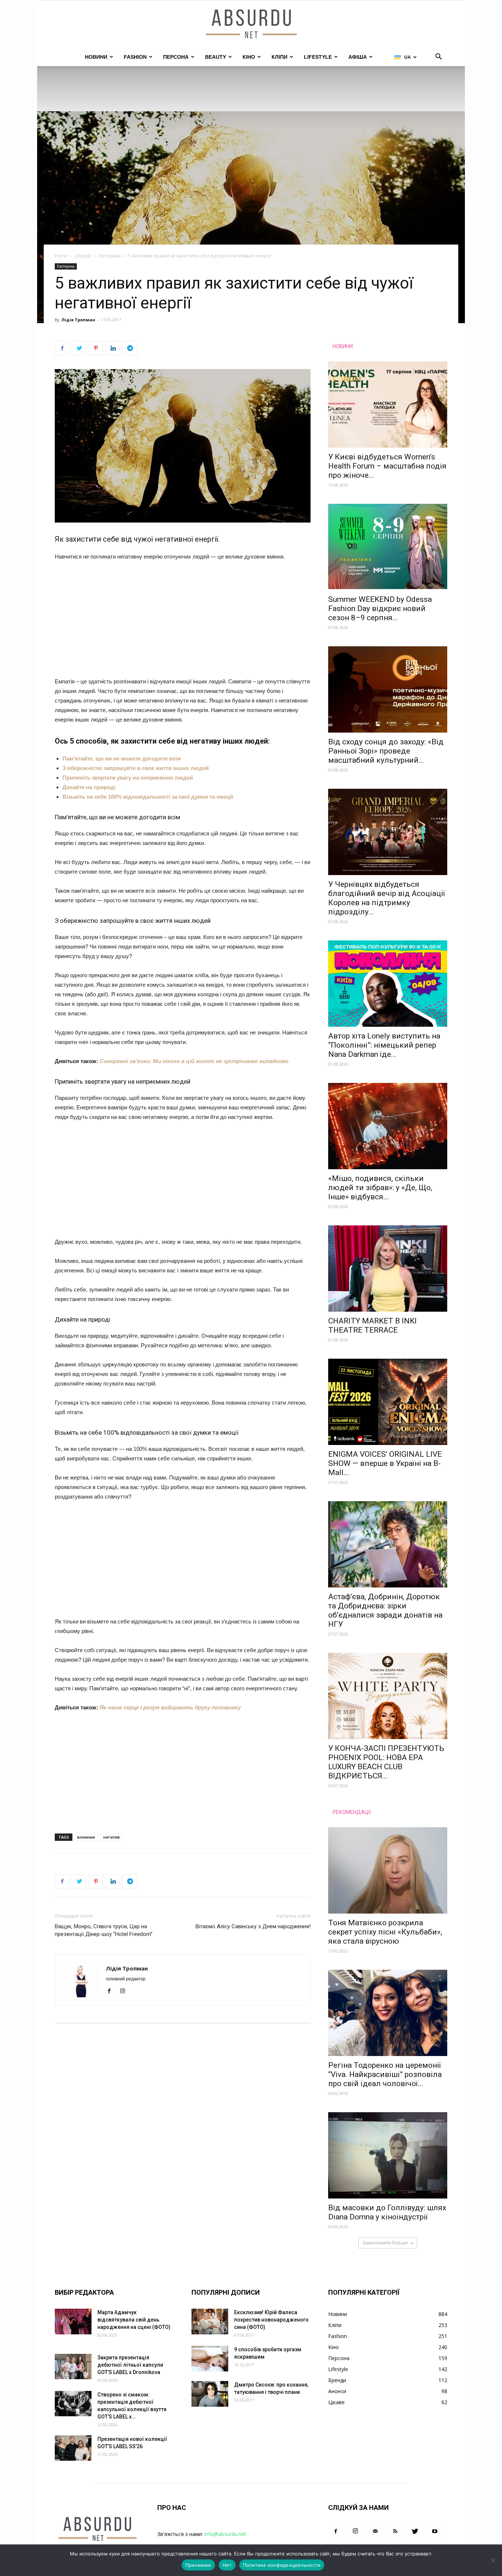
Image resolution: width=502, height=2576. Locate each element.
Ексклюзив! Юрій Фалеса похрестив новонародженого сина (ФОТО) (271, 2320)
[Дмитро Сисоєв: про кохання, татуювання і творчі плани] (210, 2394)
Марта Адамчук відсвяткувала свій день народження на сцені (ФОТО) (134, 2320)
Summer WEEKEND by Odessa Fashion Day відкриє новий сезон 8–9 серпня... (380, 608)
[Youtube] (435, 2532)
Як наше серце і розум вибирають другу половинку (170, 1707)
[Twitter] (415, 2532)
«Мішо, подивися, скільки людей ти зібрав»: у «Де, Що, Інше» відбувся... (380, 1188)
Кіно (249, 57)
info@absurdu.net (225, 2534)
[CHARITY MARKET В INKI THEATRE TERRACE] (388, 1269)
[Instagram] (125, 1991)
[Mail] (375, 2532)
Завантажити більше (385, 2243)
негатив (112, 1837)
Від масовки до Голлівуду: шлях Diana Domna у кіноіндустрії (387, 2212)
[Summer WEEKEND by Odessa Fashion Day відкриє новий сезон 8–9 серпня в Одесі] (388, 547)
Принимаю (198, 2565)
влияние (86, 1837)
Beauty (216, 57)
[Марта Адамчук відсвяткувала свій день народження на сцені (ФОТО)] (73, 2322)
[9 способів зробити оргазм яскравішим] (210, 2359)
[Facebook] (112, 1991)
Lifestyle (318, 57)
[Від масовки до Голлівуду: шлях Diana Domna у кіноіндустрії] (388, 2155)
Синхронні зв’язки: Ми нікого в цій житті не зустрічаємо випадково (194, 1061)
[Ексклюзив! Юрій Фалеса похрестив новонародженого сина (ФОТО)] (210, 2322)
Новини (96, 57)
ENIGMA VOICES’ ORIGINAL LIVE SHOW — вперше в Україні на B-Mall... (385, 1463)
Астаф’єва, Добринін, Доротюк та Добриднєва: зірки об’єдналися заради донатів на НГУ (385, 1610)
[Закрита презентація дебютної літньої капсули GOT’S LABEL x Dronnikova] (73, 2367)
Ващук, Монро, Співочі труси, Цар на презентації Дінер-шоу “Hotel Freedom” (104, 1930)
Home (61, 256)
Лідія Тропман (78, 320)
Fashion (135, 57)
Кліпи (279, 57)
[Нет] (493, 2560)
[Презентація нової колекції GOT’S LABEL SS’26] (73, 2448)
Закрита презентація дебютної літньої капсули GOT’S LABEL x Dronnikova (130, 2365)
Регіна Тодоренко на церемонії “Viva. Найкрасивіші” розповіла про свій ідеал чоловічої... (385, 2074)
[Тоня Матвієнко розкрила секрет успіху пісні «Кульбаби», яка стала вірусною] (388, 1870)
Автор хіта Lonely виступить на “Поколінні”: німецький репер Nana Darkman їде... (384, 1045)
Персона (176, 57)
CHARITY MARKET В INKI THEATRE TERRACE (372, 1325)
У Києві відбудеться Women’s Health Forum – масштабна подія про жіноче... (387, 466)
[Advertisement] (183, 622)
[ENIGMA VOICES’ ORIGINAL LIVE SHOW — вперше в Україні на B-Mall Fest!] (388, 1402)
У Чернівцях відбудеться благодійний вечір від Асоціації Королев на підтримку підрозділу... (387, 898)
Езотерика (110, 256)
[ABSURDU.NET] (251, 25)
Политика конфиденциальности (282, 2565)
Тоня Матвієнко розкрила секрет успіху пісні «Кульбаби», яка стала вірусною (385, 1932)
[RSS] (395, 2532)
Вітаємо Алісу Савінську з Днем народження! (253, 1926)
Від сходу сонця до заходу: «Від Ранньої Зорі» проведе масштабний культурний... (386, 751)
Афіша (358, 57)
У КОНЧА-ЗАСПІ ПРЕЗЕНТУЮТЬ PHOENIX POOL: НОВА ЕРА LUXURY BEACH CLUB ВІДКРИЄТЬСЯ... (386, 1762)
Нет (227, 2565)
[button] (438, 57)
